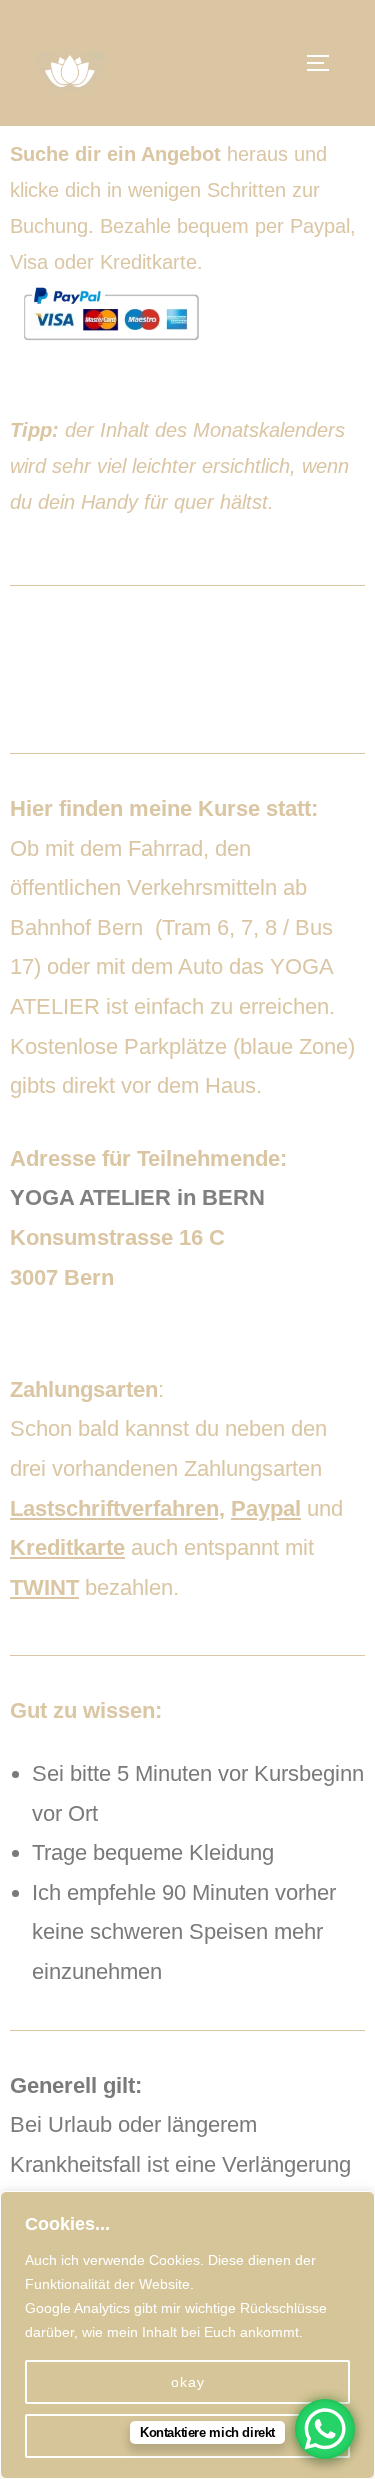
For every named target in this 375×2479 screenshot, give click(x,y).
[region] (187, 2335)
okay (188, 2382)
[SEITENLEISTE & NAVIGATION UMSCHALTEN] (325, 63)
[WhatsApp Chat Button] (325, 2429)
